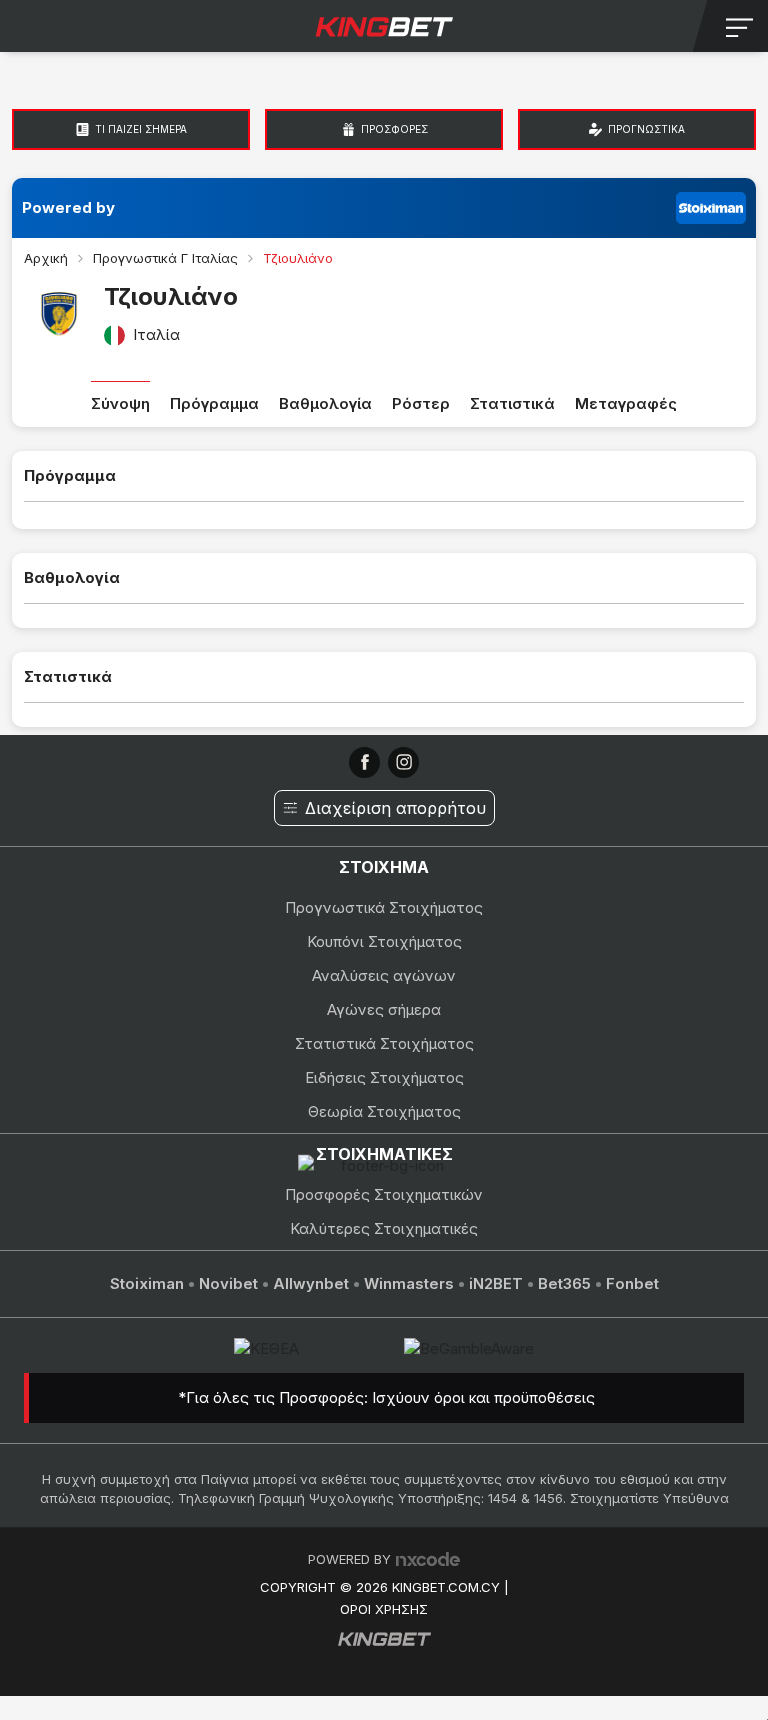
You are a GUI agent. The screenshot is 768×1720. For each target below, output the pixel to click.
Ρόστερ (421, 403)
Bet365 (564, 1283)
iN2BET (496, 1283)
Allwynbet (311, 1283)
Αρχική (46, 258)
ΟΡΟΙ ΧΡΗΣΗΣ (384, 1609)
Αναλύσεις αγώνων (384, 975)
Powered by (68, 207)
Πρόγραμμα (214, 403)
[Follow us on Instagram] (403, 762)
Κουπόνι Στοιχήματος (384, 941)
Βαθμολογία (325, 403)
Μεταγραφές (626, 403)
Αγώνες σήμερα (384, 1009)
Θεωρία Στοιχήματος (384, 1111)
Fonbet (632, 1283)
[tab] (131, 129)
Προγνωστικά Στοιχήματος (384, 907)
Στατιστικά (512, 403)
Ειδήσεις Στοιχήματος (384, 1077)
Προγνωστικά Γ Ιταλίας (165, 258)
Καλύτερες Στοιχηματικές (384, 1228)
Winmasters (409, 1283)
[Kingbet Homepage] (384, 26)
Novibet (228, 1283)
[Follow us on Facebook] (364, 762)
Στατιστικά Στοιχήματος (384, 1043)
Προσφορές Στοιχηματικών (384, 1194)
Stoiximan (147, 1283)
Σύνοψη (120, 403)
